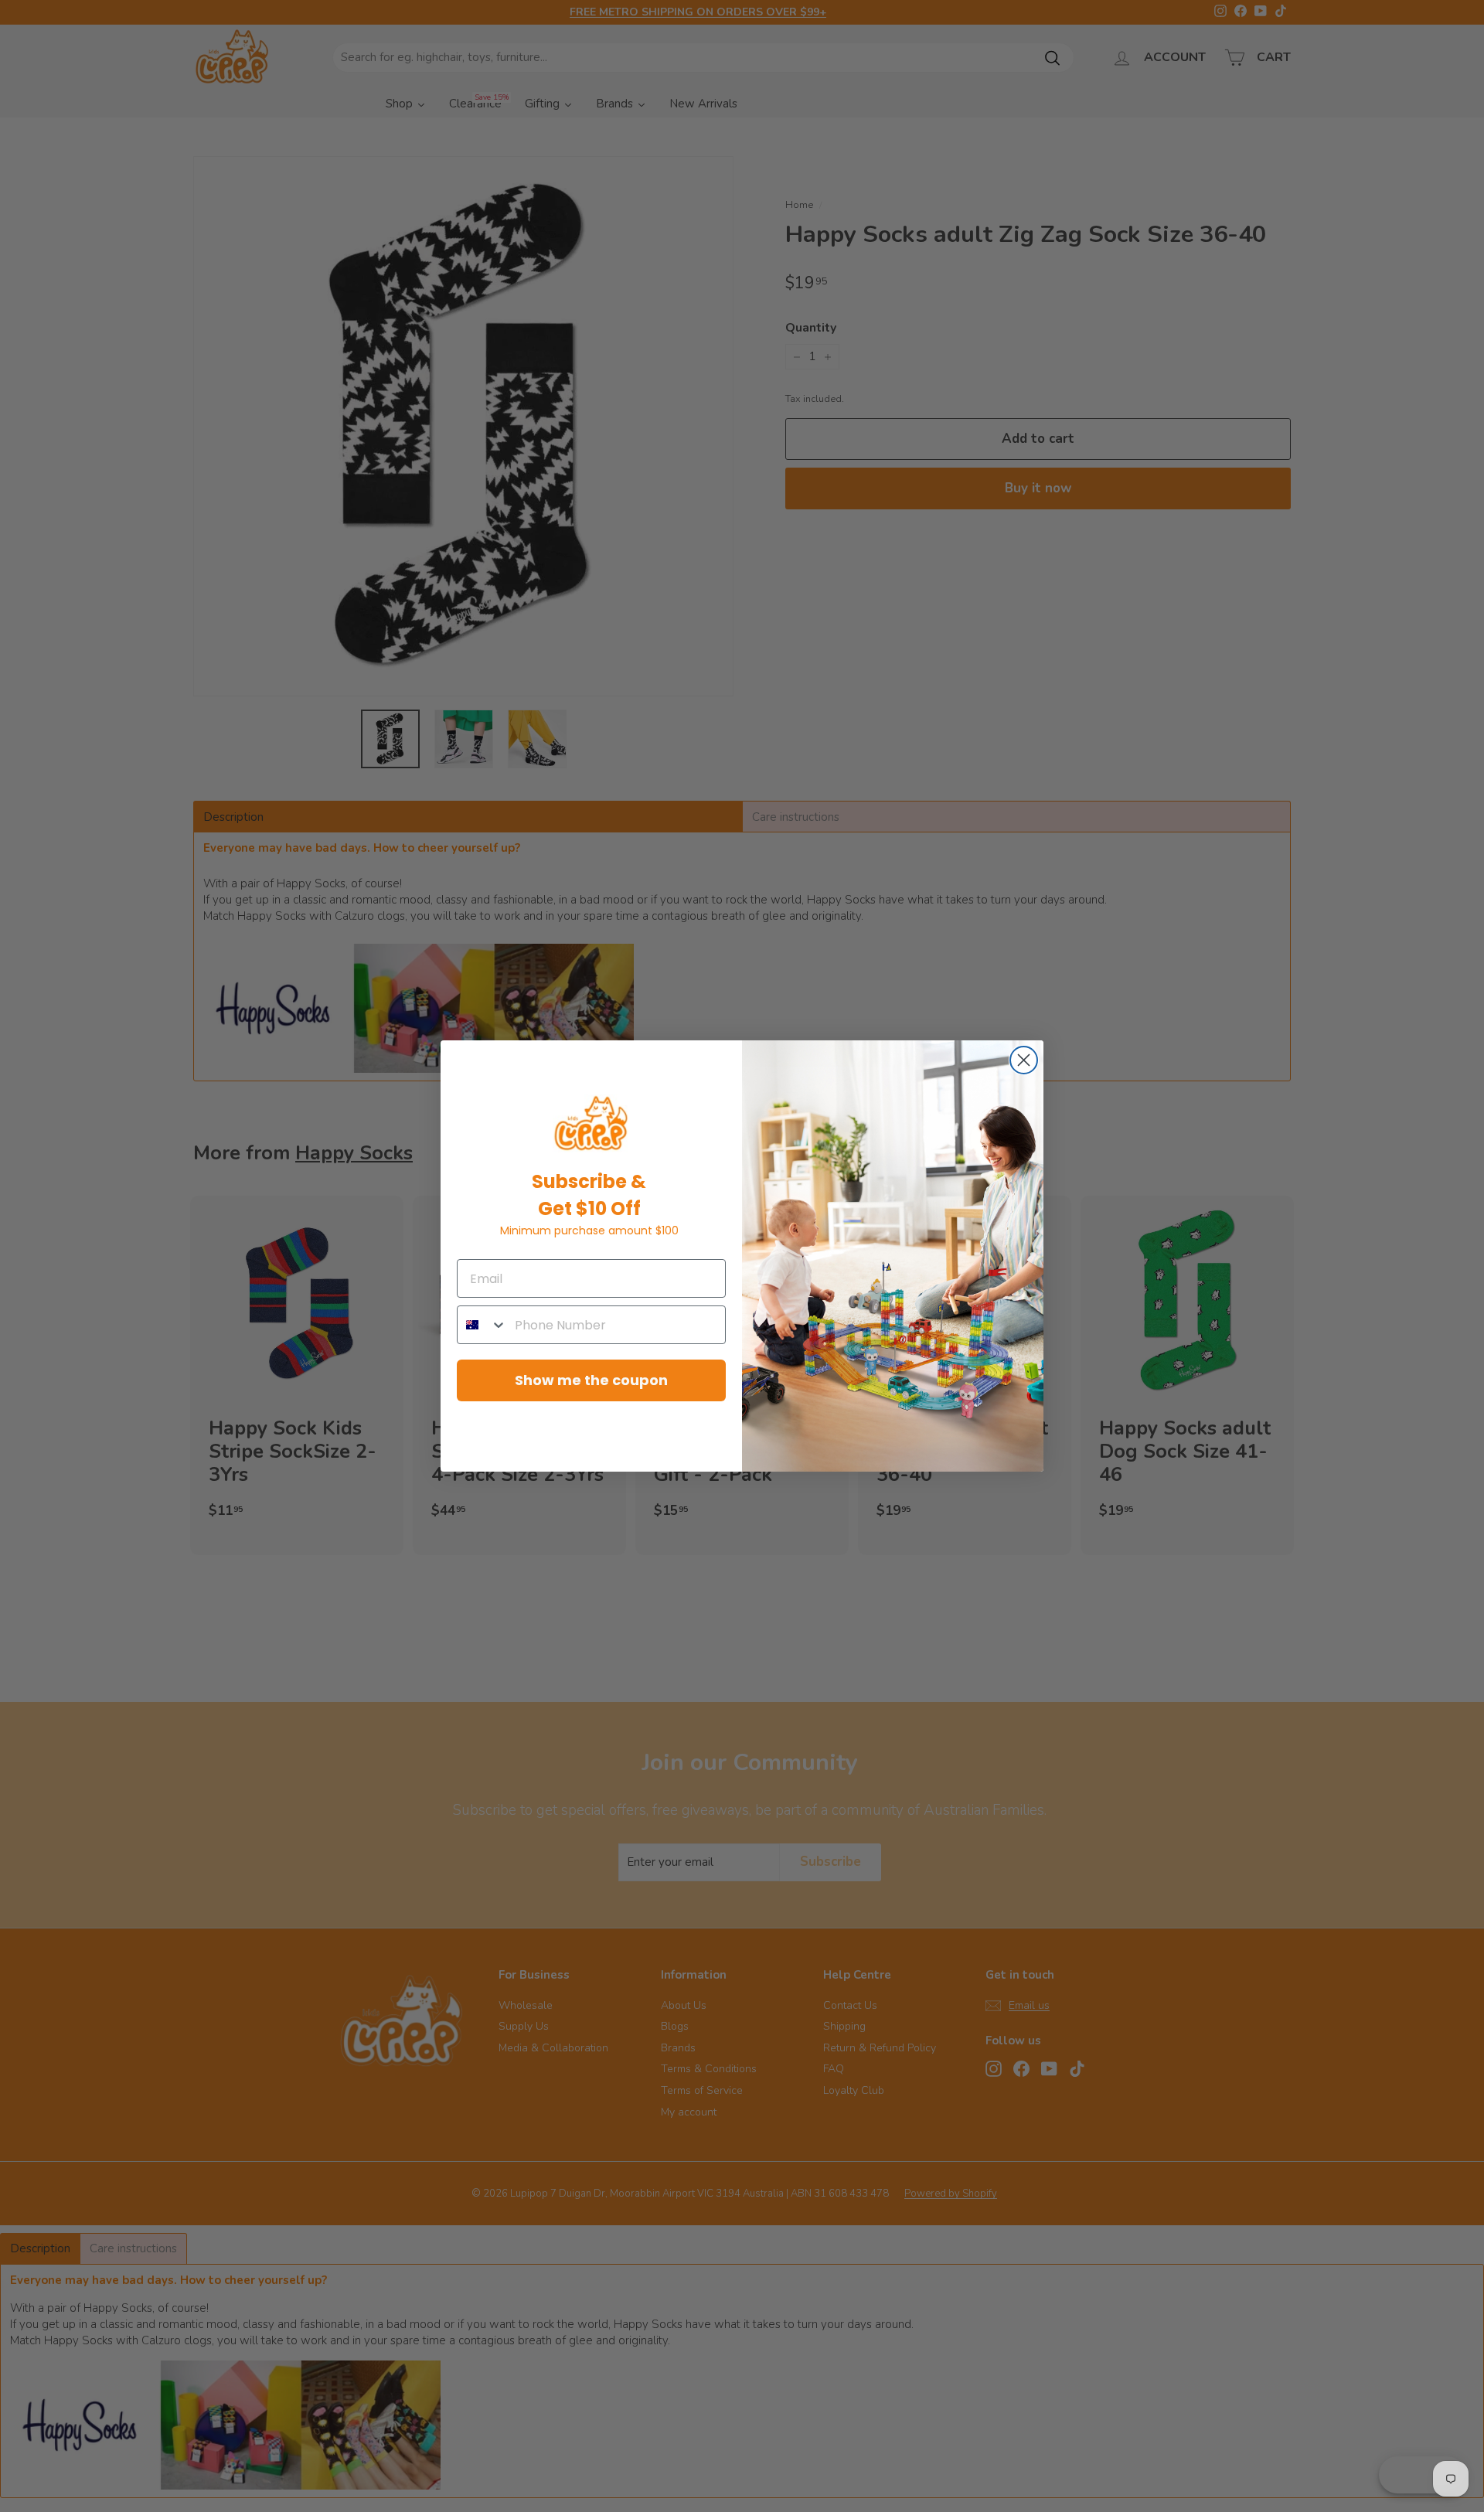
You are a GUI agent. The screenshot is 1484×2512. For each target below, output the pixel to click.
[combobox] (482, 1325)
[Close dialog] (1024, 1060)
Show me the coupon (591, 1380)
